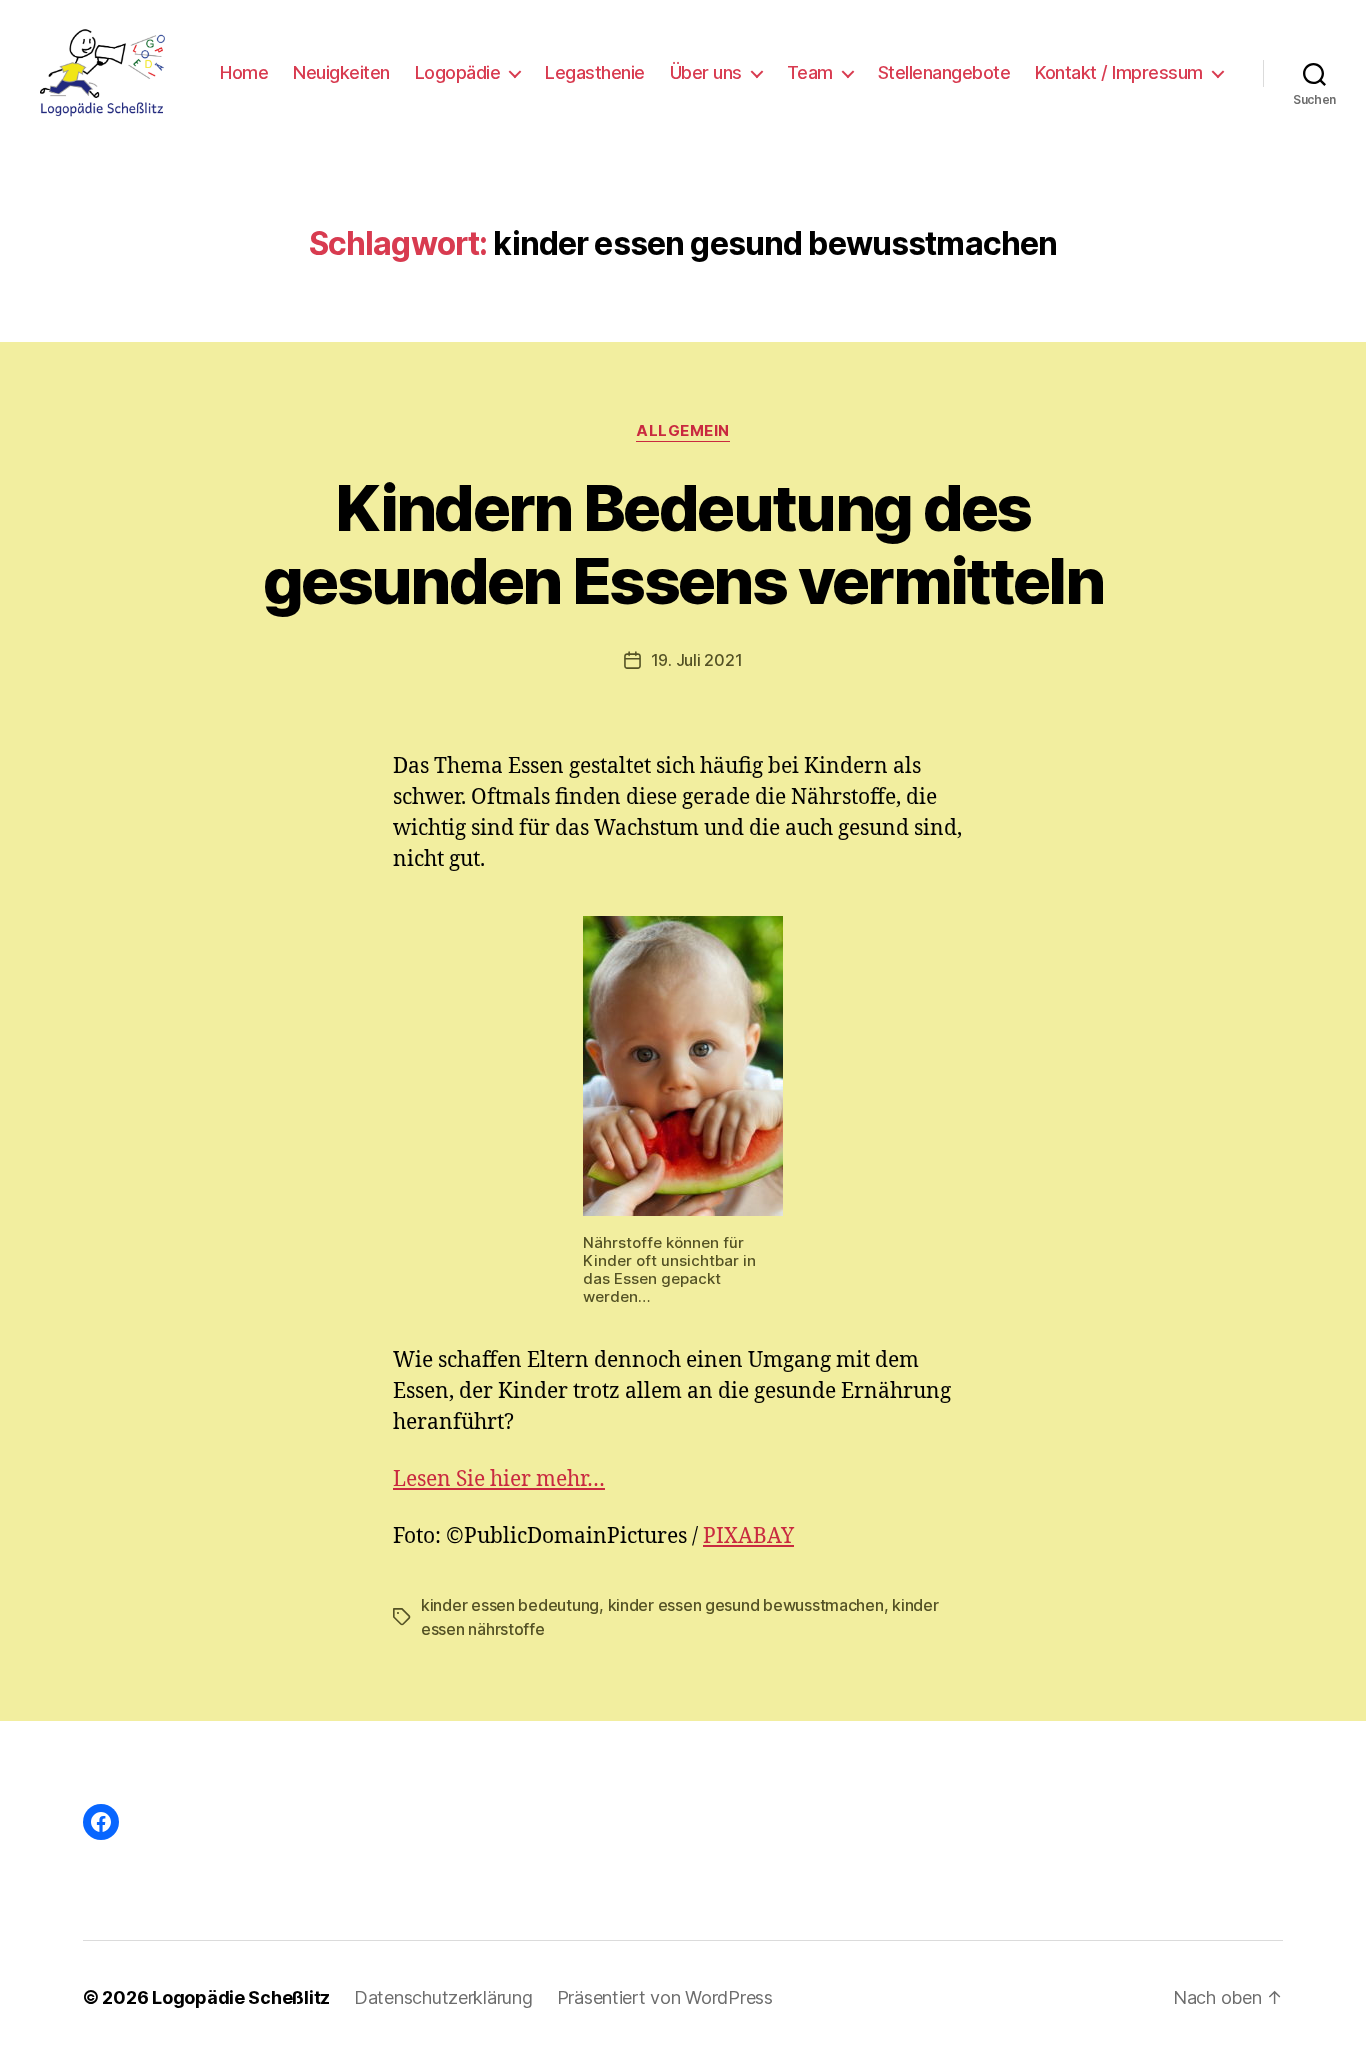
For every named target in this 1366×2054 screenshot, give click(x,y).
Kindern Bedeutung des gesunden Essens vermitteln (683, 544)
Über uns (706, 72)
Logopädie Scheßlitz (241, 1997)
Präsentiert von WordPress (665, 1997)
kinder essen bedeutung (510, 1605)
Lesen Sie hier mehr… (499, 1479)
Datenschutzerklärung (443, 1997)
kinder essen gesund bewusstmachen (746, 1605)
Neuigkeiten (341, 72)
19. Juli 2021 (697, 660)
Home (244, 72)
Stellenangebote (944, 72)
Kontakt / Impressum (1119, 72)
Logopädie (458, 72)
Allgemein (683, 431)
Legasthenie (595, 72)
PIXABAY (748, 1536)
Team (810, 72)
